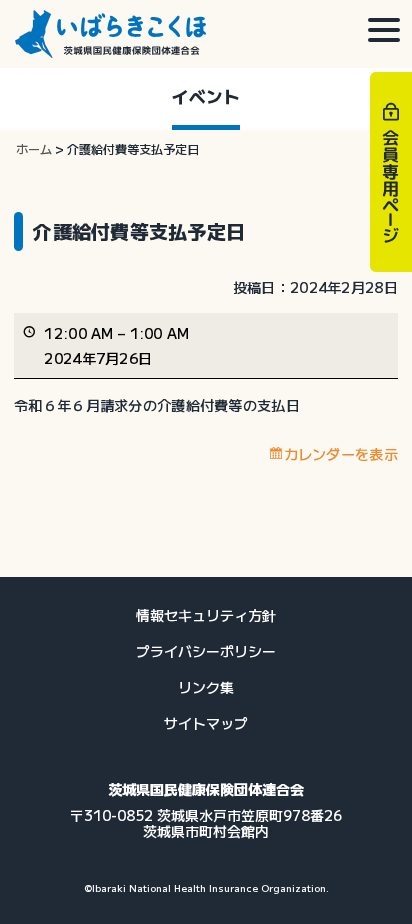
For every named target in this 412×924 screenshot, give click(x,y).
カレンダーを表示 (341, 454)
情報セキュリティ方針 (206, 615)
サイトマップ (206, 723)
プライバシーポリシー (206, 651)
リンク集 (206, 687)
